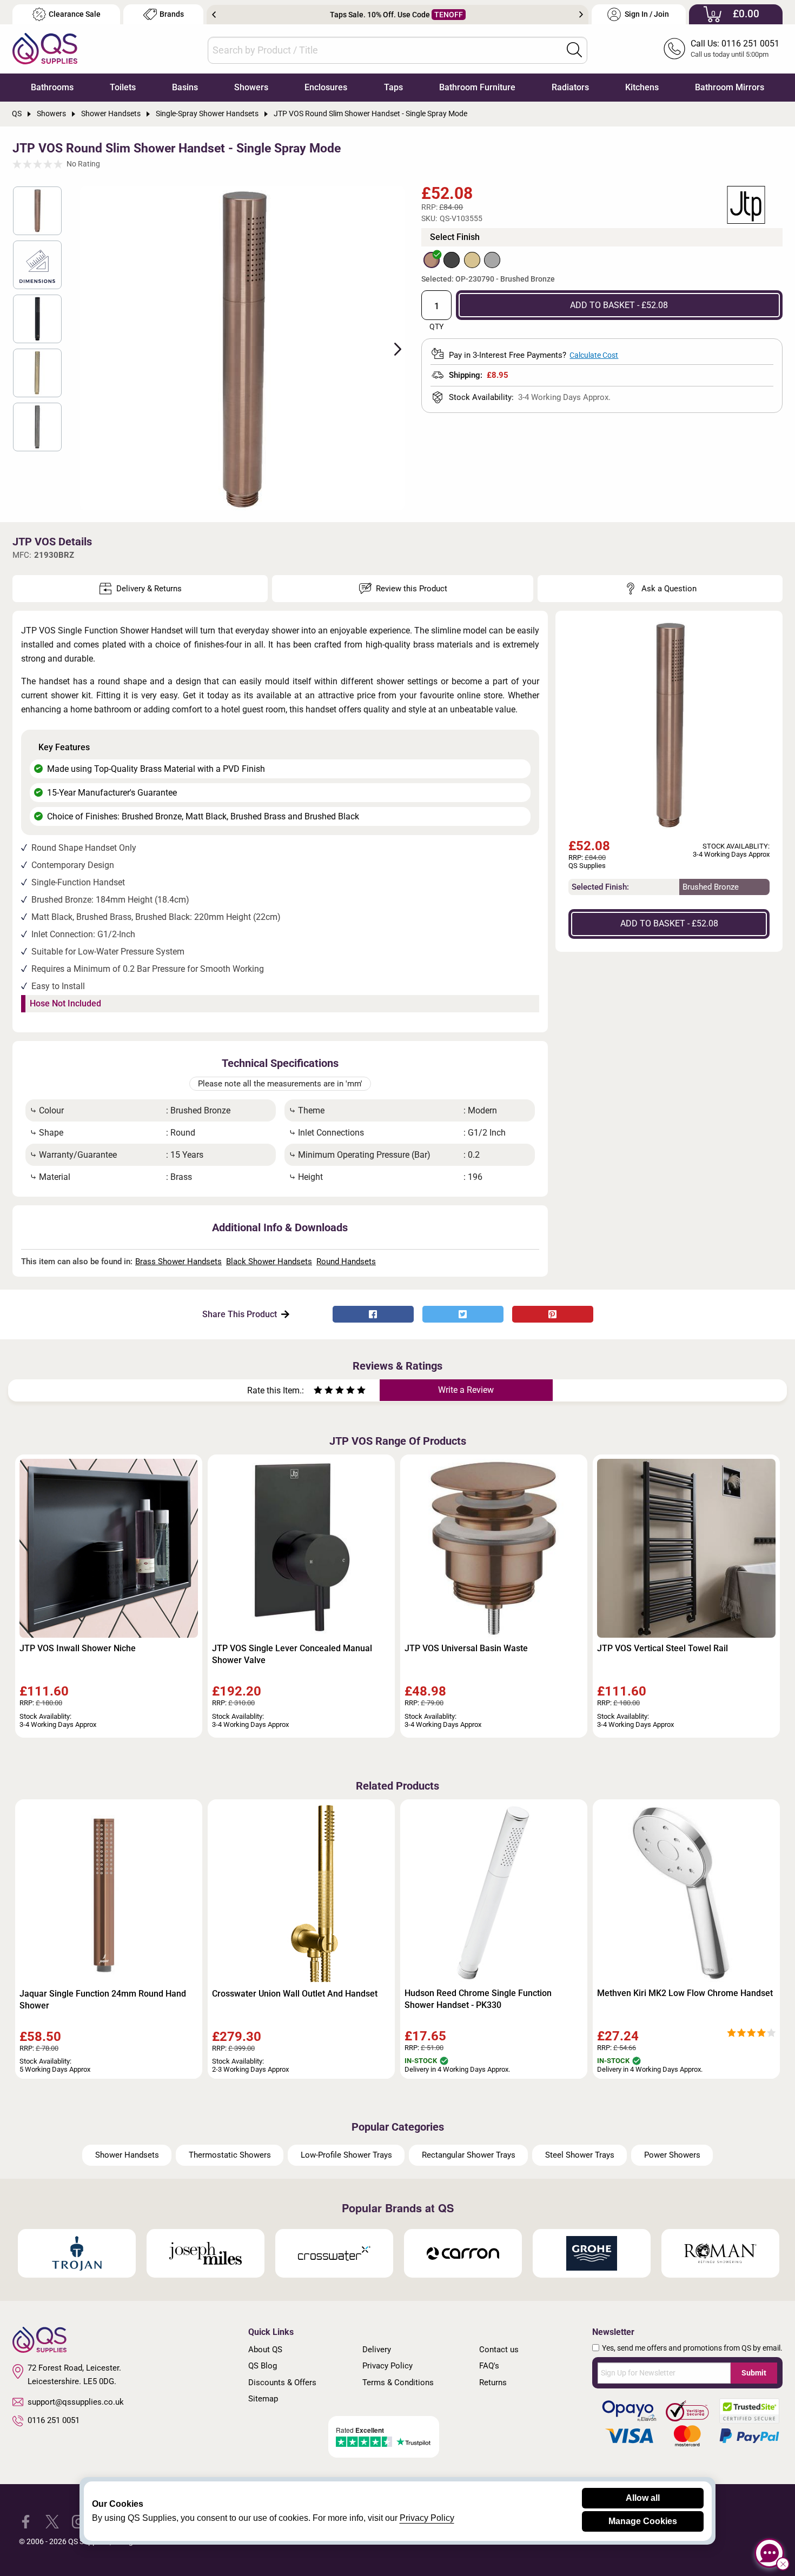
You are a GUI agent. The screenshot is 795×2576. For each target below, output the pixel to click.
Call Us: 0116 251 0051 (735, 44)
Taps (393, 87)
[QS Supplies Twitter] (52, 2521)
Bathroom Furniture (477, 87)
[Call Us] (674, 49)
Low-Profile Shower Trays (346, 2155)
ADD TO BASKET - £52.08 (619, 305)
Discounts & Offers (282, 2383)
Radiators (570, 87)
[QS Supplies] (45, 48)
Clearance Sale (75, 14)
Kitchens (642, 87)
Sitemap (263, 2399)
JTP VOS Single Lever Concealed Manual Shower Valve (292, 1654)
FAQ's (489, 2366)
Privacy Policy (387, 2366)
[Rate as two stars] (323, 1392)
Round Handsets (346, 1262)
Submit (754, 2373)
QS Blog (263, 2366)
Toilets (123, 87)
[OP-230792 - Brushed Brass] (472, 260)
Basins (185, 87)
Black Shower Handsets (269, 1262)
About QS (265, 2350)
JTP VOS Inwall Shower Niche (78, 1648)
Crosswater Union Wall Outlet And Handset (295, 1994)
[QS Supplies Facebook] (26, 2521)
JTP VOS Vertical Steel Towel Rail (662, 1648)
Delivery (377, 2350)
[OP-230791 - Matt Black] (452, 260)
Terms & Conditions (398, 2383)
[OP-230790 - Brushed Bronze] (432, 260)
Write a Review (466, 1390)
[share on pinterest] (553, 1314)
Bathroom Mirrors (730, 87)
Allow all (643, 2498)
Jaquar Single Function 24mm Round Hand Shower (103, 2000)
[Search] (574, 50)
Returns (493, 2383)
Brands (172, 14)
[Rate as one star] (318, 1392)
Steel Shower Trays (580, 2155)
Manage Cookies (643, 2521)
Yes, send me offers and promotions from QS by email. (692, 2348)
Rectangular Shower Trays (469, 2155)
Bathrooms (52, 87)
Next (581, 15)
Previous (214, 15)
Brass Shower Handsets (178, 1262)
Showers (251, 87)
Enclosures (326, 87)
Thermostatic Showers (230, 2155)
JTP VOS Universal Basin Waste (466, 1648)
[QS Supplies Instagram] (79, 2521)
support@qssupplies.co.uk (76, 2402)
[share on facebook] (373, 1314)
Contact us (499, 2350)
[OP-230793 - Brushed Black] (492, 260)
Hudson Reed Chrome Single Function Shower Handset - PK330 (478, 1999)
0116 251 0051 (54, 2420)
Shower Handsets (127, 2155)
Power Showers (672, 2155)
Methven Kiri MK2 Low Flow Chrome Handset (685, 1993)
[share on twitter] (463, 1314)
